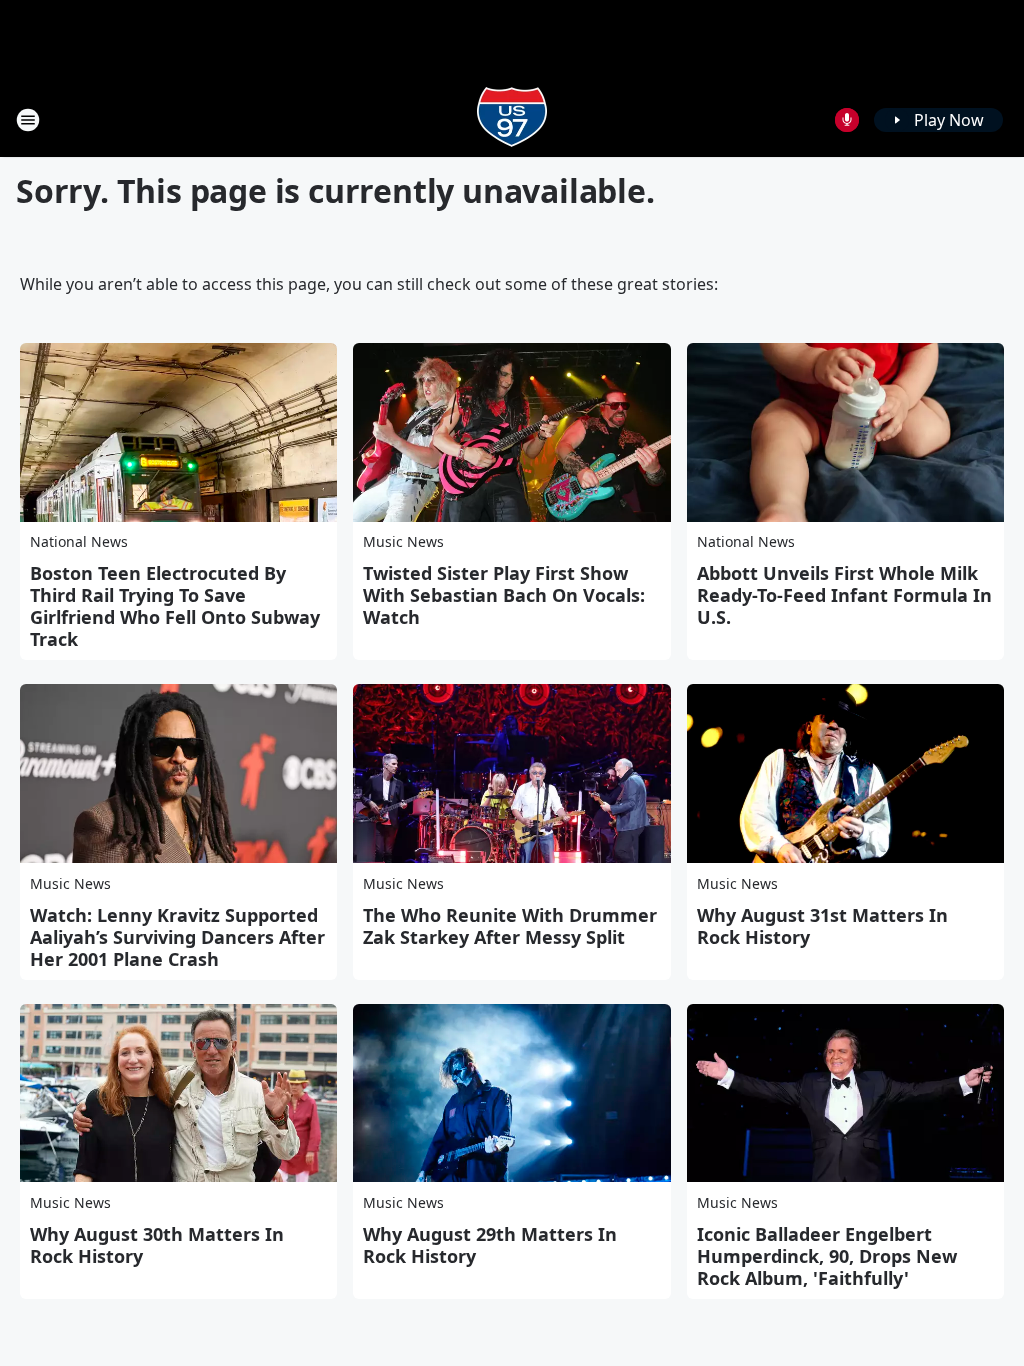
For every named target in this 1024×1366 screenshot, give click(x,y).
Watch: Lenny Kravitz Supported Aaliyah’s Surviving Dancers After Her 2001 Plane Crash (177, 937)
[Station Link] (512, 119)
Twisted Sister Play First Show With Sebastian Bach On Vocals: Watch (504, 595)
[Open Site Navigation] (28, 120)
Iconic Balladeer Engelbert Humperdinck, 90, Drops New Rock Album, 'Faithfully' (827, 1256)
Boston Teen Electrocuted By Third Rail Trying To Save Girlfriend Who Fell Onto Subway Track (175, 606)
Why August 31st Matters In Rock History (822, 926)
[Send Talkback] (847, 120)
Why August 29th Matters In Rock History (490, 1245)
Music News (403, 541)
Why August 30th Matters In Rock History (157, 1245)
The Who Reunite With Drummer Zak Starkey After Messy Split (510, 926)
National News (79, 541)
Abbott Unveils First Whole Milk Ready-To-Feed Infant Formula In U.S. (844, 595)
